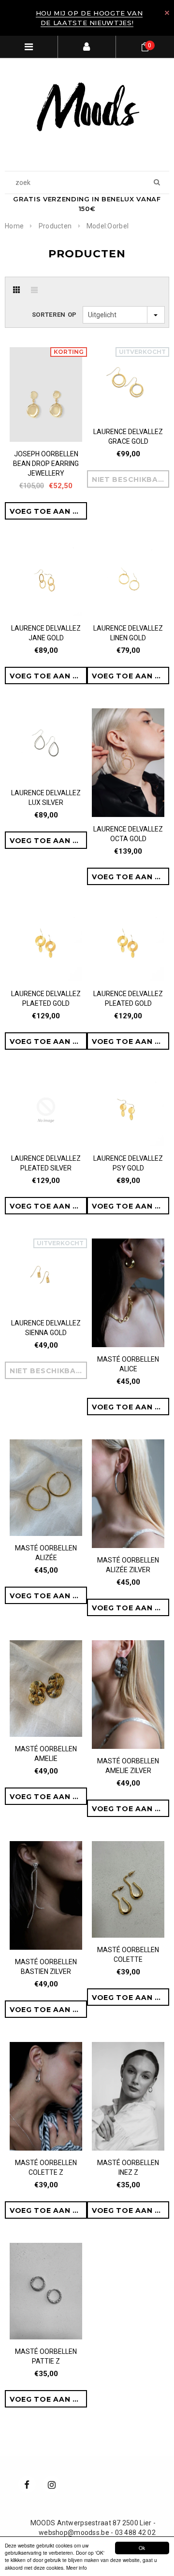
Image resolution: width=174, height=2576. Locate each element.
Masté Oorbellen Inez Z (128, 2168)
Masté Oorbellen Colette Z (46, 2168)
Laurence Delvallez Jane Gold (46, 633)
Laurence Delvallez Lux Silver (46, 798)
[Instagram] (52, 2484)
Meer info (77, 2568)
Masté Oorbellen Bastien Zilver (46, 1967)
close (167, 13)
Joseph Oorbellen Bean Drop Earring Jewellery (46, 464)
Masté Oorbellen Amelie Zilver (128, 1766)
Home (14, 226)
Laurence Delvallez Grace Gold (128, 436)
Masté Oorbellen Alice (128, 1364)
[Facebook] (27, 2484)
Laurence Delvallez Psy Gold (128, 1163)
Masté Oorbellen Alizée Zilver (128, 1565)
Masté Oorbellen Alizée (46, 1553)
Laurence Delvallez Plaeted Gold (46, 999)
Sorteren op (54, 315)
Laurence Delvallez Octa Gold (128, 834)
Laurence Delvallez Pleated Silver (46, 1163)
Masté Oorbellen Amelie (46, 1754)
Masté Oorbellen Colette (128, 1955)
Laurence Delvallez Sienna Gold (46, 1328)
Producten (55, 226)
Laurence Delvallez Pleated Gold (128, 999)
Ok (142, 2548)
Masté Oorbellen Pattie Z (46, 2356)
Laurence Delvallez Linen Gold (128, 633)
